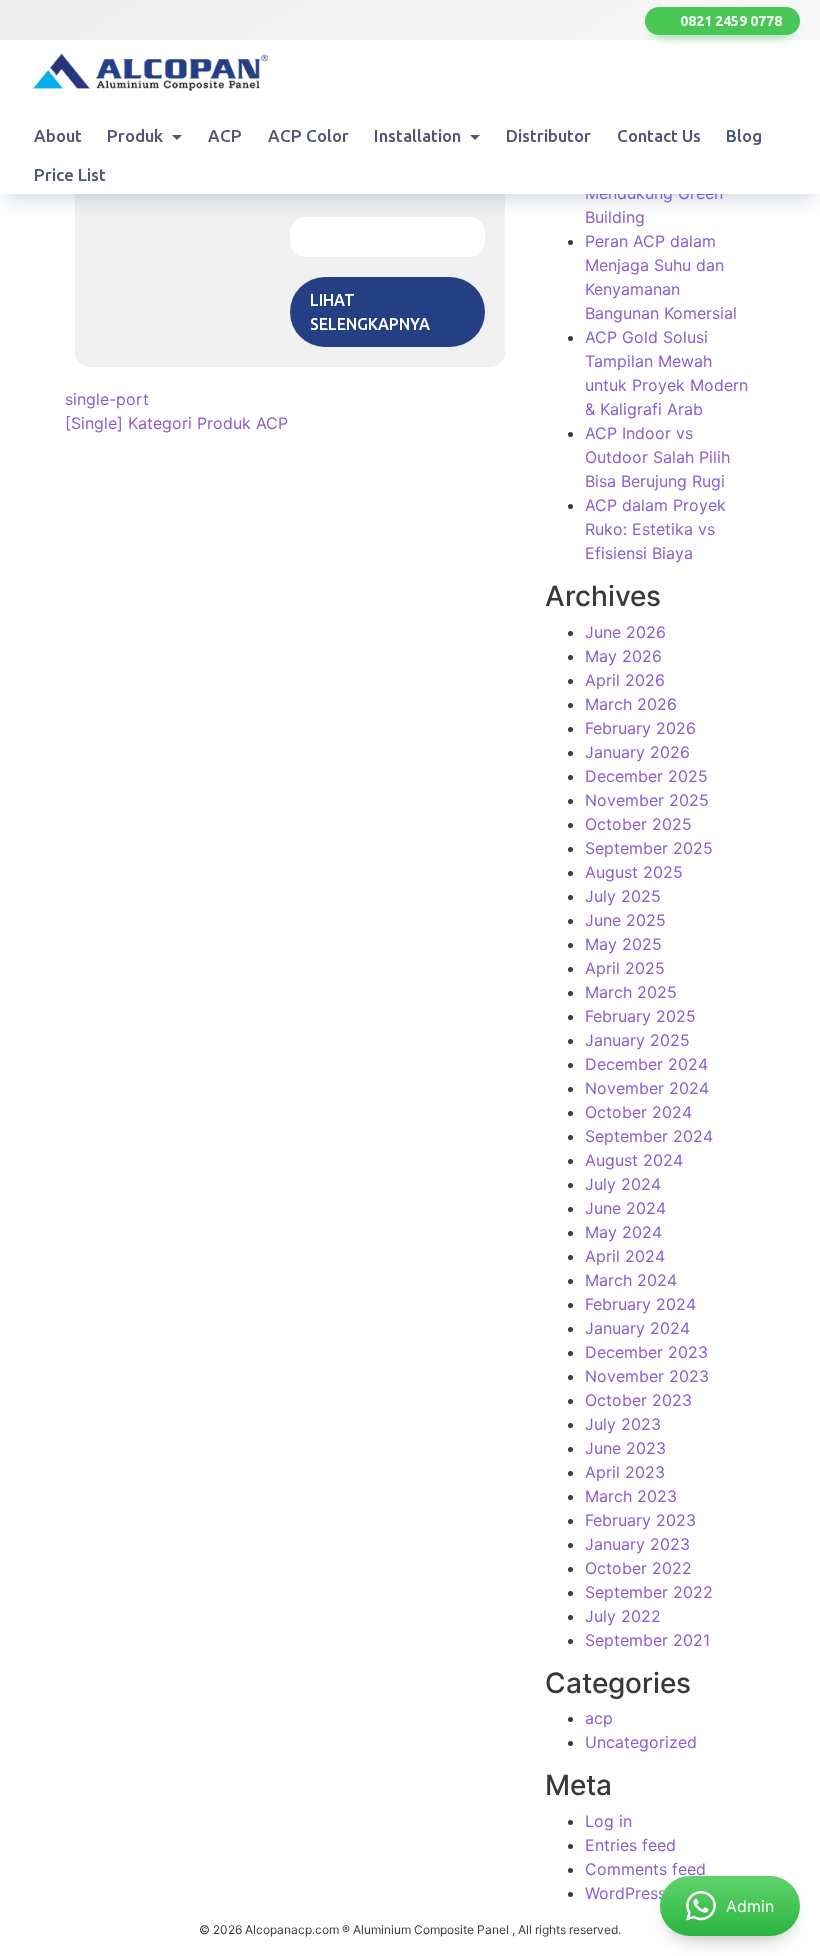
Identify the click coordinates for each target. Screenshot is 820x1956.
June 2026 (625, 632)
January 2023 (637, 1544)
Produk (137, 135)
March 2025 (631, 992)
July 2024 (623, 1184)
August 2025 (634, 872)
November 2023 (647, 1376)
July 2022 (623, 1616)
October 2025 (638, 824)
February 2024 (640, 1304)
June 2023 (625, 1448)
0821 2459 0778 (728, 21)
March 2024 (631, 1280)
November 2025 (647, 800)
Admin (750, 1906)
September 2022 (649, 1592)
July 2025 (623, 896)
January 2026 (637, 752)
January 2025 (637, 1040)
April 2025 (625, 968)
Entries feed (630, 1845)
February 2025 (640, 1016)
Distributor (548, 135)
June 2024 (625, 1208)
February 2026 (640, 728)
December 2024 (646, 1064)
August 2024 (634, 1160)
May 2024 (623, 1232)
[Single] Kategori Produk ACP (176, 423)
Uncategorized (641, 1742)
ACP (225, 135)
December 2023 (646, 1352)
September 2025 (649, 848)
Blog (744, 135)
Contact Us (659, 135)
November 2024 (647, 1088)
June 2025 (625, 920)
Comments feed (645, 1869)
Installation (419, 135)
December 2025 (646, 776)
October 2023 (638, 1400)
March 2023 (631, 1496)
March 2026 (631, 704)
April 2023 (625, 1472)
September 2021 (647, 1640)
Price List (70, 174)
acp (599, 1718)
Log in (608, 1821)
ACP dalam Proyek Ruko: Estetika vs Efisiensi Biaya (655, 529)
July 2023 (623, 1424)
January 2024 (637, 1328)
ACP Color (308, 135)
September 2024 (649, 1136)
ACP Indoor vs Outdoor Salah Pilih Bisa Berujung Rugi (657, 457)
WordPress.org (640, 1893)
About (58, 135)
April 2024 (625, 1256)
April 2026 (625, 680)
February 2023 (640, 1520)
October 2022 (638, 1568)
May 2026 (623, 656)
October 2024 (638, 1112)
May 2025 (623, 944)
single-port (107, 399)
